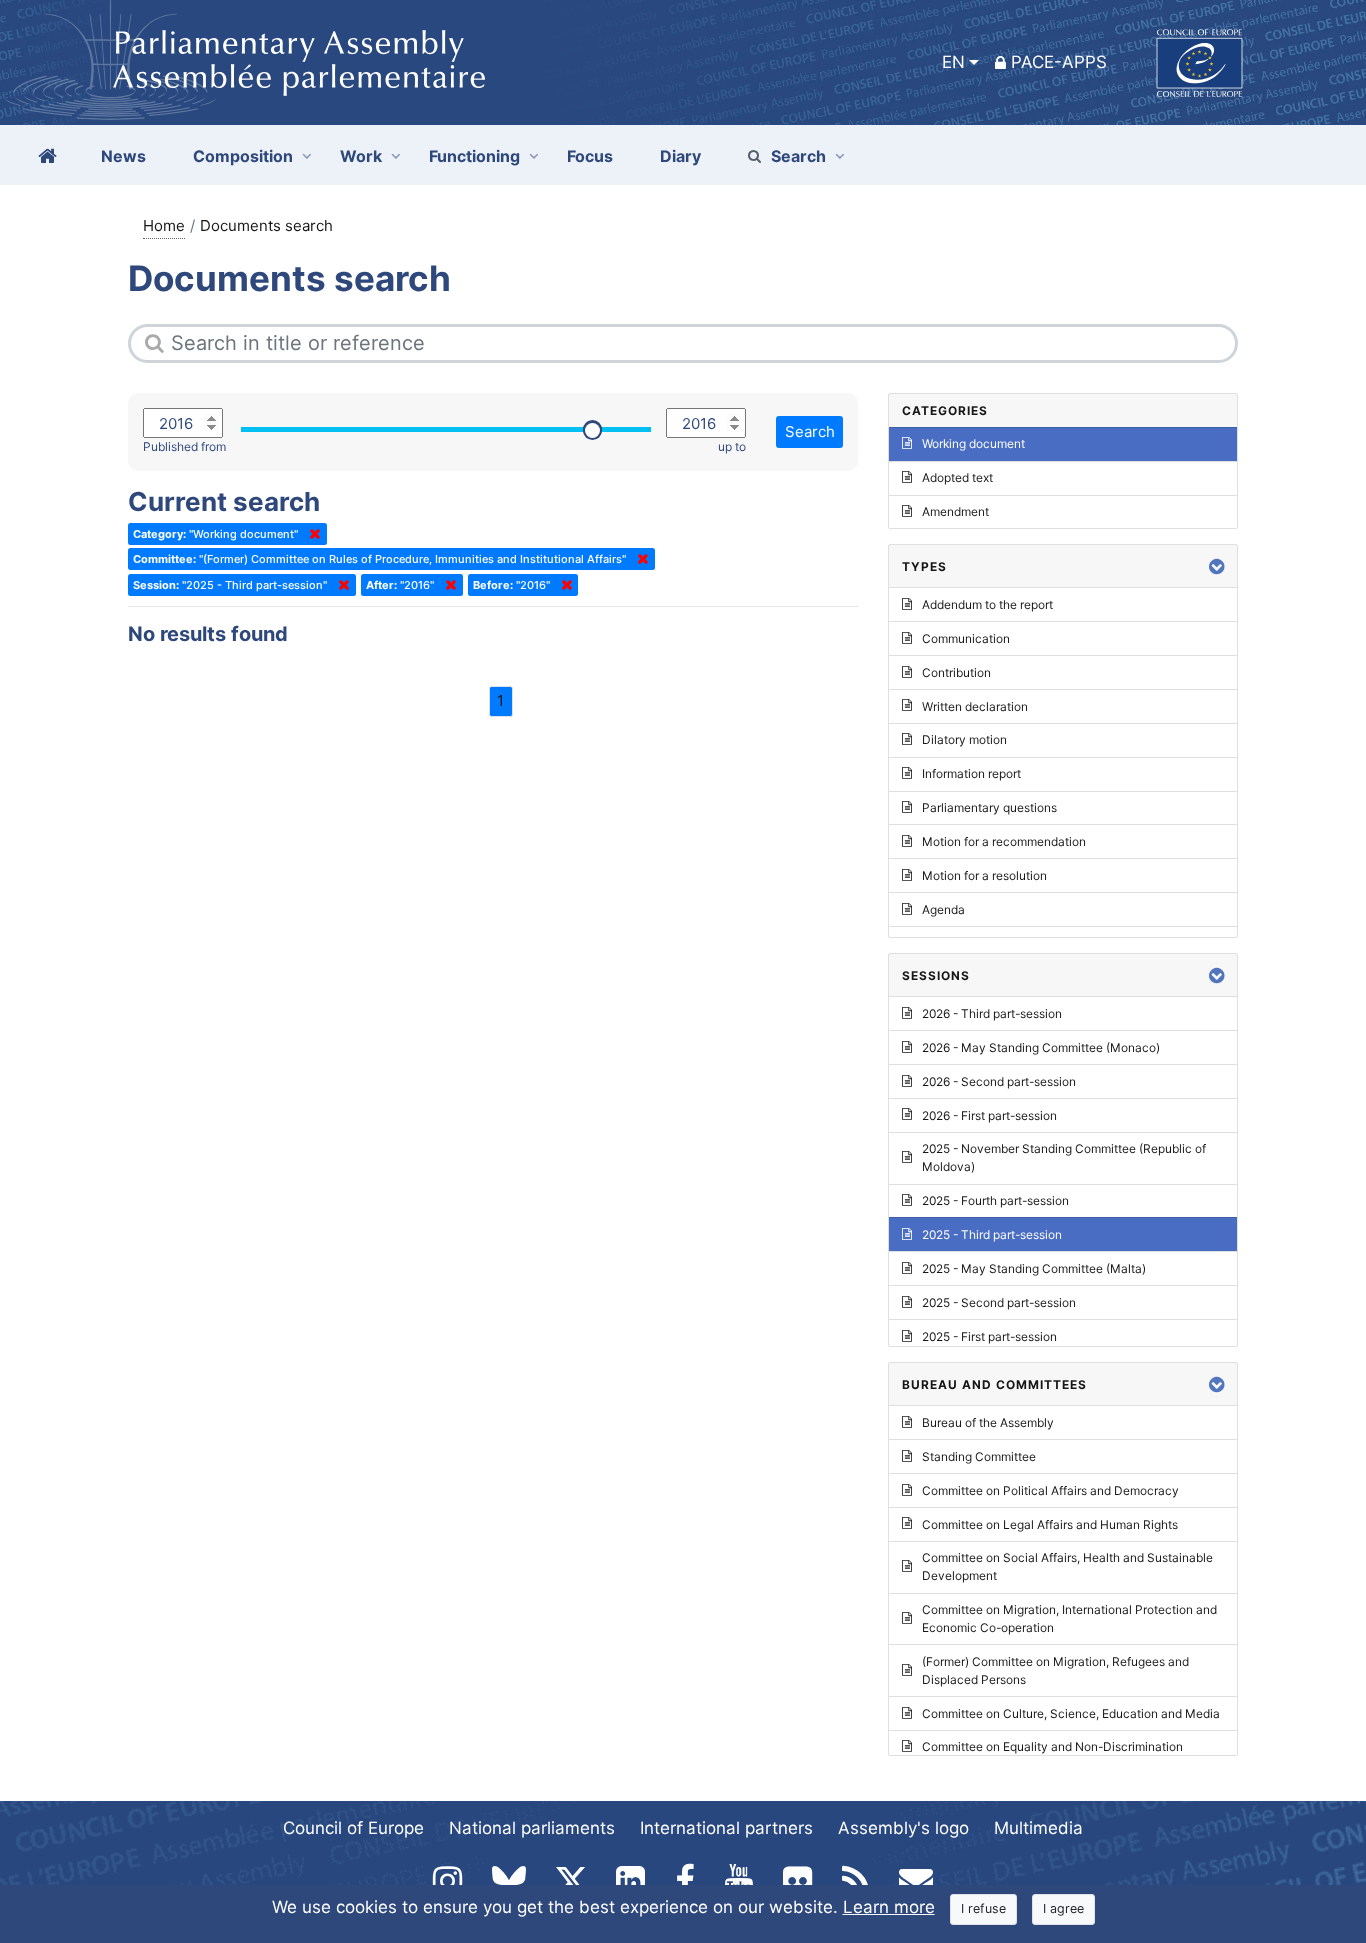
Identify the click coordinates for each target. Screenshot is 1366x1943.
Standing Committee (979, 1456)
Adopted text (957, 477)
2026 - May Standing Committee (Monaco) (1041, 1047)
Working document (973, 443)
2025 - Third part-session (992, 1234)
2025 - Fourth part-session (995, 1200)
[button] (1217, 566)
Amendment (955, 511)
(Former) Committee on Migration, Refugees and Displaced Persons (1055, 1670)
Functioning (474, 156)
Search (798, 156)
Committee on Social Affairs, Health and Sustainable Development (1067, 1566)
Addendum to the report (987, 604)
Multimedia (1038, 1828)
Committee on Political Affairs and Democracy (1050, 1490)
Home (164, 225)
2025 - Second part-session (999, 1302)
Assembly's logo (903, 1828)
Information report (971, 773)
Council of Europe (353, 1828)
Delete (311, 534)
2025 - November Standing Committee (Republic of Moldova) (1064, 1157)
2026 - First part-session (989, 1115)
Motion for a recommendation (1004, 841)
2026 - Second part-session (999, 1081)
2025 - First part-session (989, 1336)
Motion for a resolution (984, 875)
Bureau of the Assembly (988, 1422)
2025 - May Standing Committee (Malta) (1034, 1268)
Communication (966, 638)
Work (361, 156)
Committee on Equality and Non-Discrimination (1052, 1746)
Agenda (943, 909)
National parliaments (532, 1828)
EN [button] (953, 62)
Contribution (956, 672)
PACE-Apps (1059, 62)
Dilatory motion (964, 739)
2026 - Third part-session (992, 1013)
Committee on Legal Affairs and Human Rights (1050, 1524)
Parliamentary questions (989, 807)
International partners (726, 1828)
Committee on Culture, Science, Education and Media (1071, 1713)
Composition (243, 156)
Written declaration (975, 706)
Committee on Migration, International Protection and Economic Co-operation (1069, 1618)
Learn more (889, 1907)
